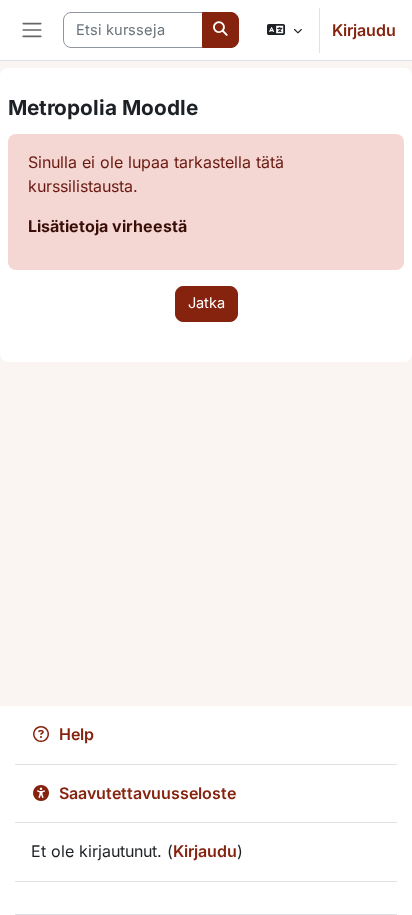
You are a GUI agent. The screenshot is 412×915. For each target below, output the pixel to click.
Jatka (206, 303)
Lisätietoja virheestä (107, 226)
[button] (284, 30)
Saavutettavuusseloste (147, 793)
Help (76, 734)
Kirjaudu (364, 30)
